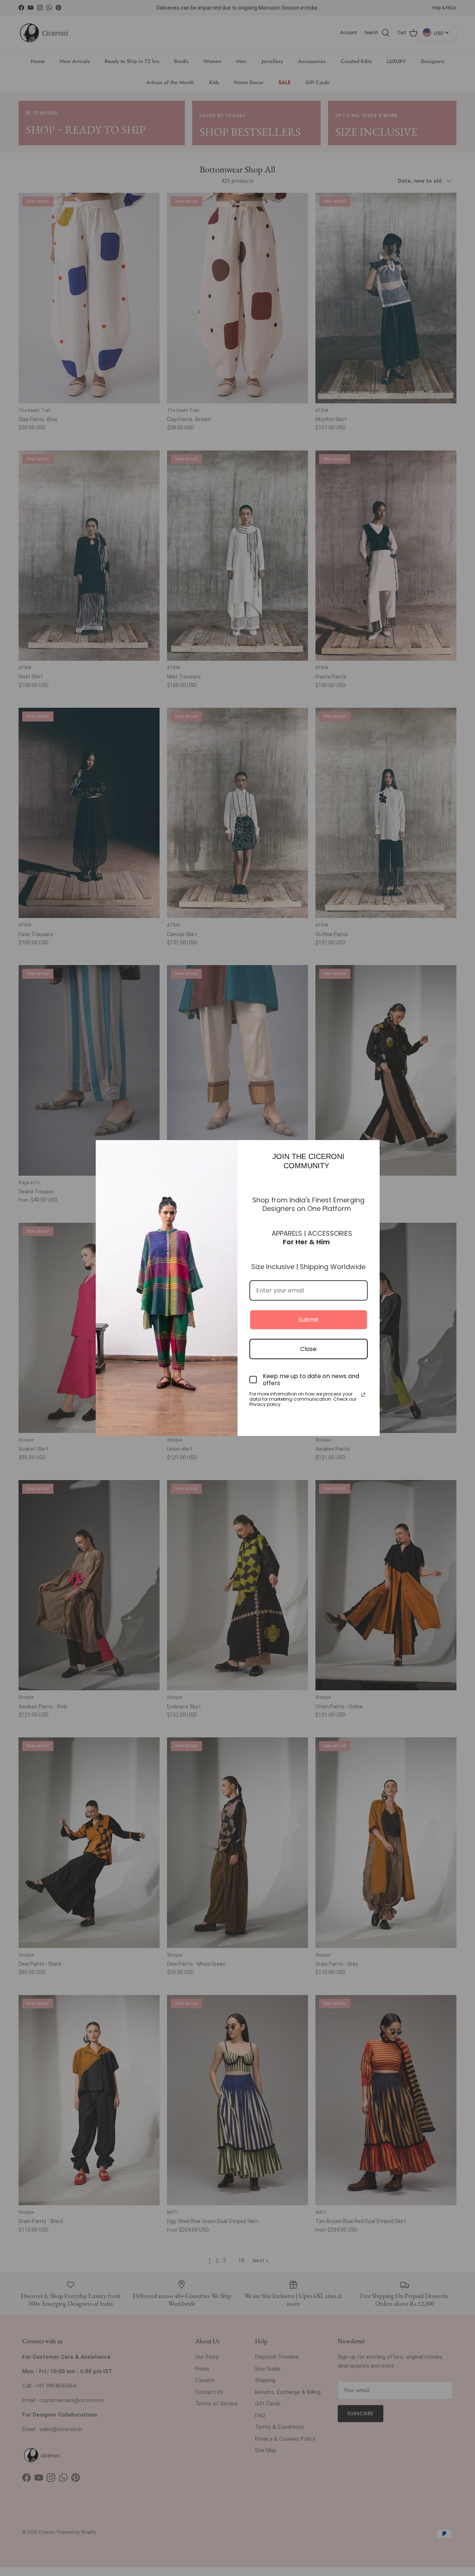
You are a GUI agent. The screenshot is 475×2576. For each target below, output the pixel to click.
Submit (309, 1320)
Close (308, 1349)
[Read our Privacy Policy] (363, 1395)
